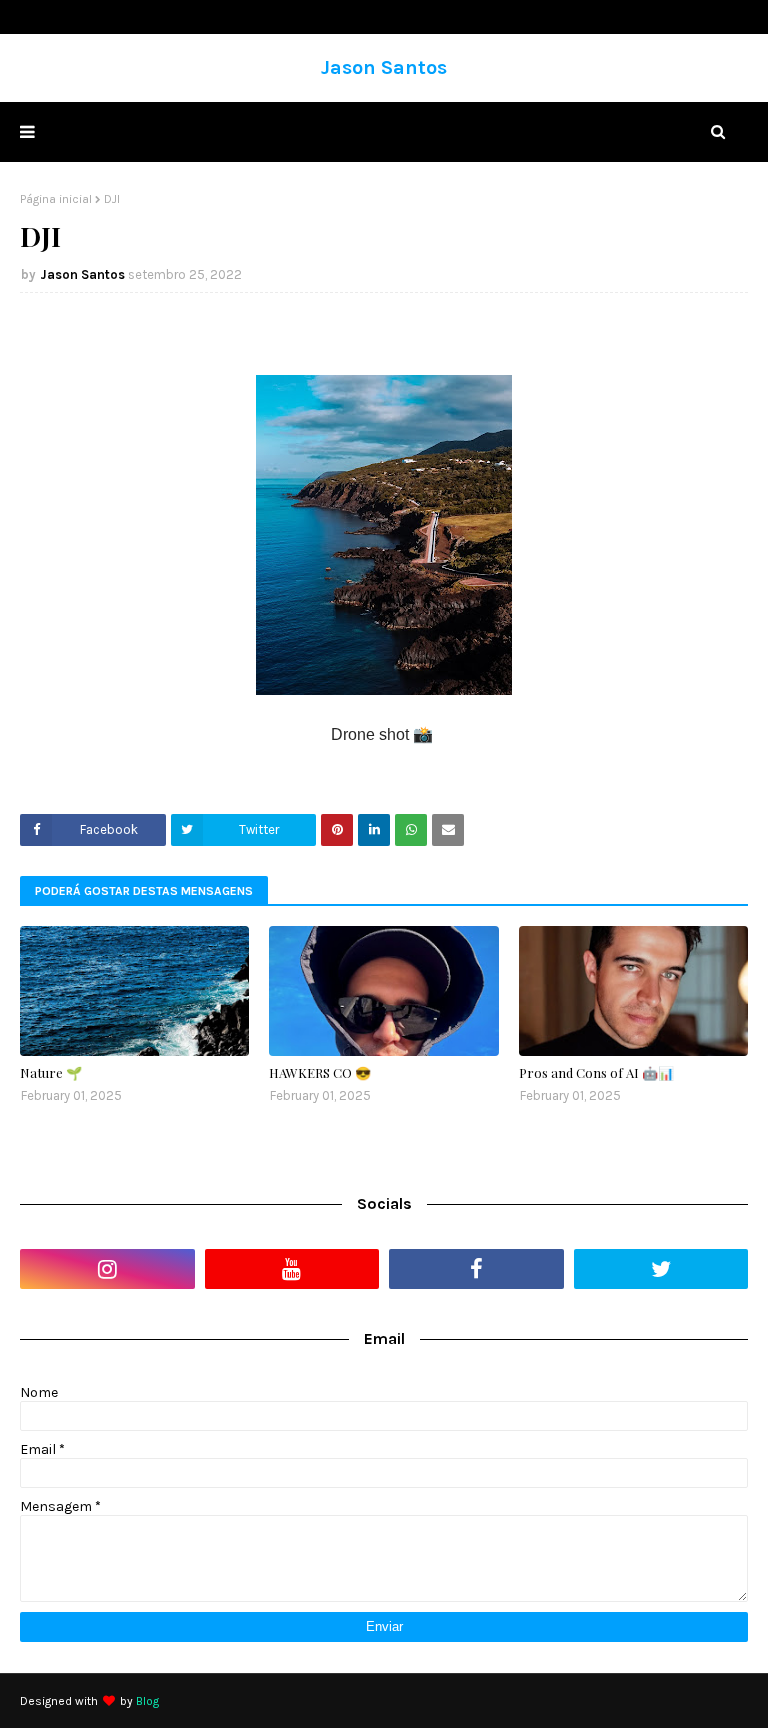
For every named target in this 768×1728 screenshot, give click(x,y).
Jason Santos (384, 67)
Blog (147, 1701)
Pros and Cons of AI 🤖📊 (596, 1072)
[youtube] (292, 1269)
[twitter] (661, 1269)
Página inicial (56, 199)
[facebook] (476, 1269)
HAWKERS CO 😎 (320, 1072)
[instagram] (107, 1269)
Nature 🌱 (51, 1072)
